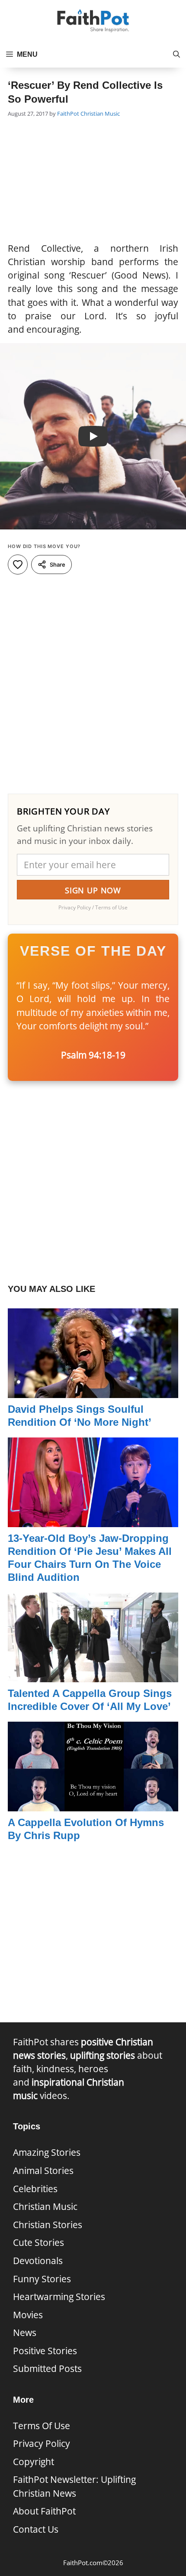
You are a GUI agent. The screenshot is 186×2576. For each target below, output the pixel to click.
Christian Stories (48, 2225)
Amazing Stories (47, 2152)
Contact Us (36, 2529)
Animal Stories (43, 2170)
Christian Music (100, 114)
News (25, 2333)
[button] (176, 55)
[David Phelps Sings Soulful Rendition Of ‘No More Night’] (93, 1391)
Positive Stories (45, 2351)
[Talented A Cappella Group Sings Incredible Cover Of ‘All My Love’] (93, 1675)
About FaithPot (44, 2511)
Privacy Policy (42, 2443)
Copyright (34, 2462)
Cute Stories (38, 2242)
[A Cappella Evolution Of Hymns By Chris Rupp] (93, 1804)
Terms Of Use (42, 2426)
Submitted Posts (47, 2368)
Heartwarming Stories (59, 2297)
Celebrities (35, 2189)
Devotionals (38, 2261)
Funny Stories (42, 2279)
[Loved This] (18, 565)
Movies (28, 2315)
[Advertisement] (93, 181)
